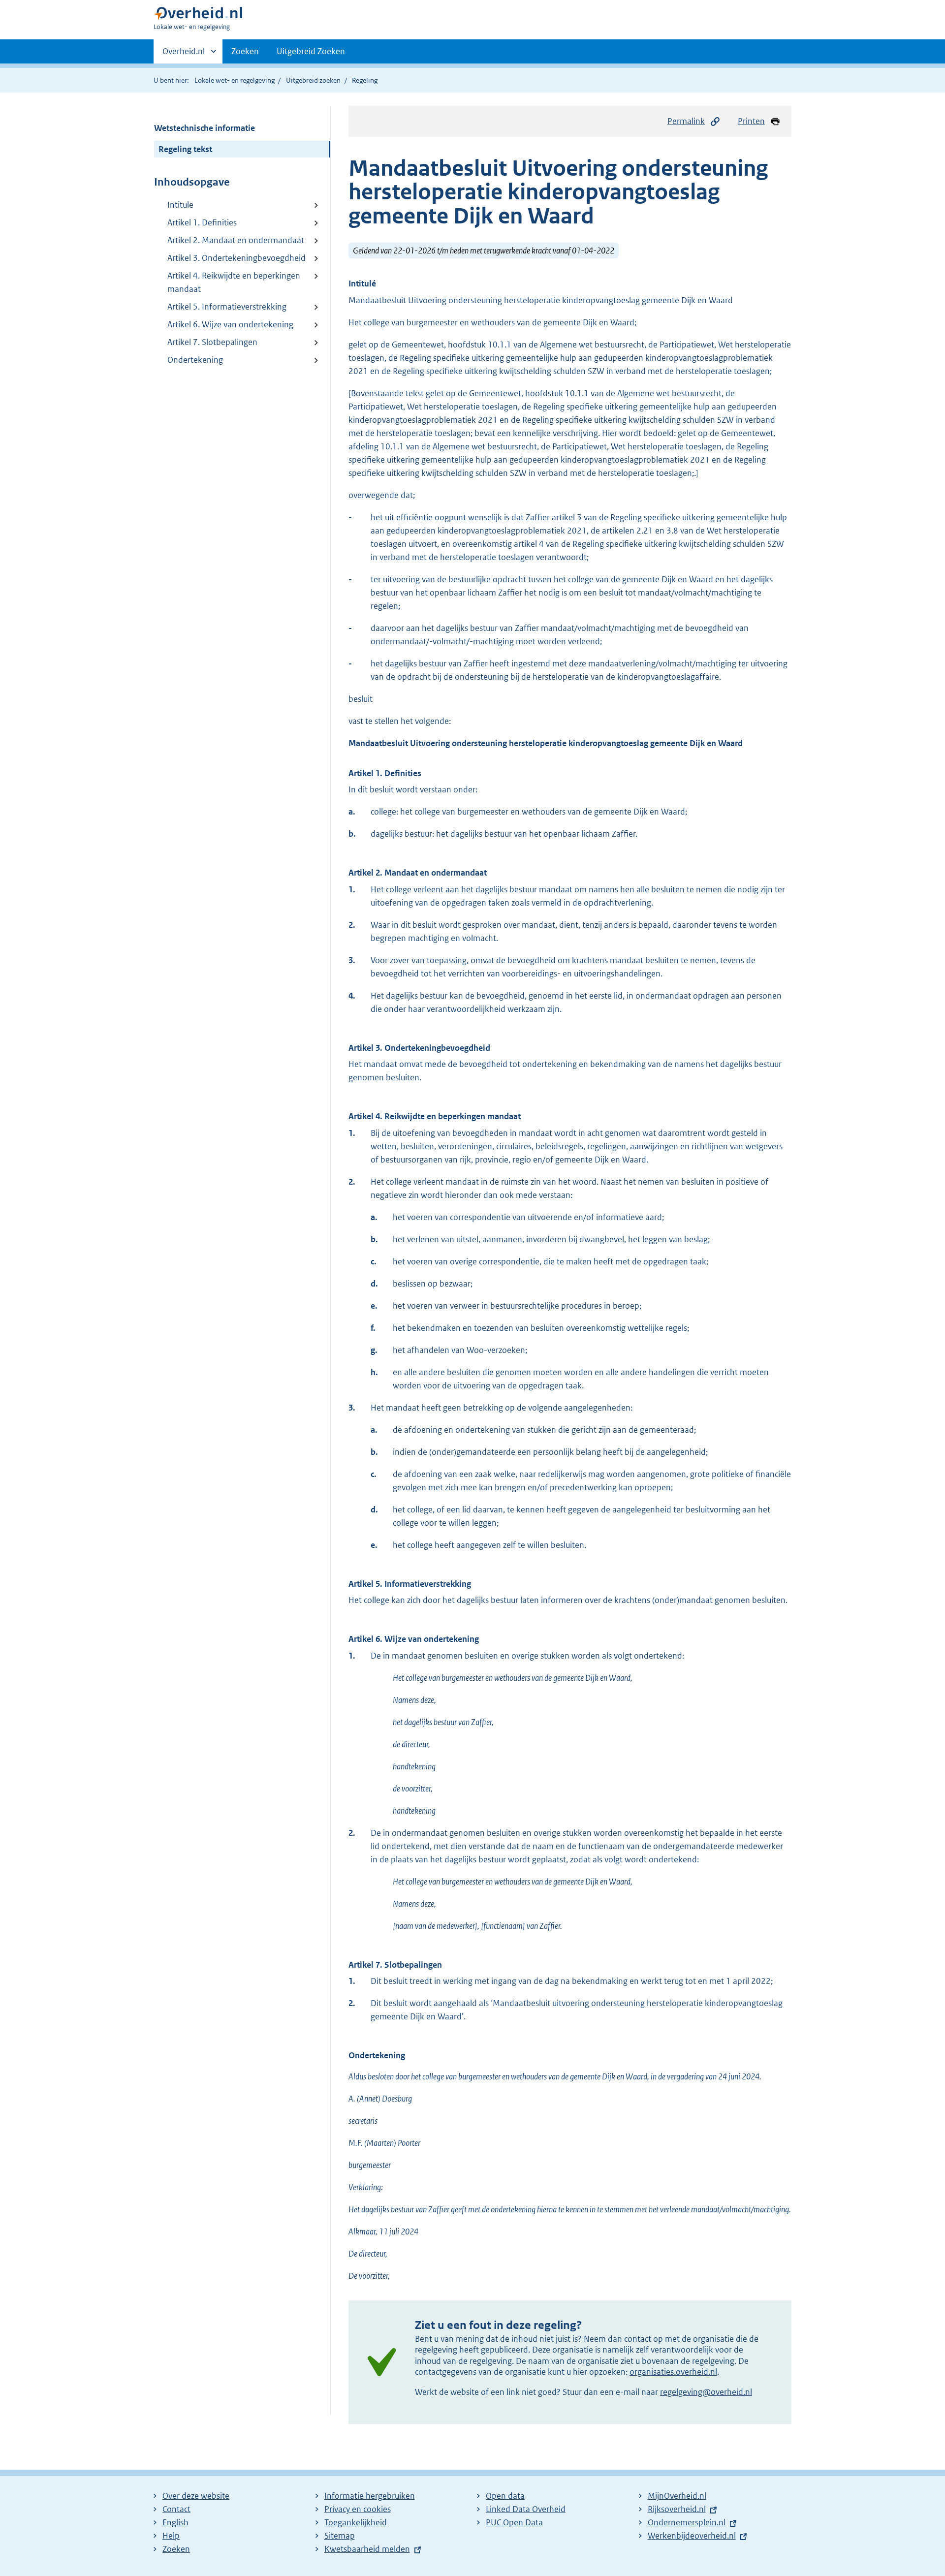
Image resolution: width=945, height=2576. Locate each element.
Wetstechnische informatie (205, 128)
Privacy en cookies (358, 2509)
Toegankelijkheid (356, 2522)
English (175, 2522)
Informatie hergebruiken (370, 2496)
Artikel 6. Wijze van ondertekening (230, 324)
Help (171, 2536)
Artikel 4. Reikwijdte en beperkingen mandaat (234, 282)
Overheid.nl (184, 55)
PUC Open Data (514, 2522)
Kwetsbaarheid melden (367, 2549)
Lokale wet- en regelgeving (235, 80)
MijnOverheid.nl (677, 2496)
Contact (176, 2509)
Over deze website (196, 2496)
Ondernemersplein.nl (687, 2522)
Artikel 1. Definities (202, 222)
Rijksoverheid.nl (677, 2509)
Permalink (686, 121)
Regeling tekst (185, 149)
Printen (751, 121)
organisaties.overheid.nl (673, 2372)
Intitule (180, 205)
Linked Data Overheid (526, 2509)
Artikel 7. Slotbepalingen (212, 342)
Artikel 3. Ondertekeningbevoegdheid (236, 258)
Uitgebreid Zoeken (311, 51)
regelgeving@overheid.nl (706, 2392)
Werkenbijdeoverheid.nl (692, 2536)
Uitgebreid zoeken (313, 80)
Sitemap (340, 2536)
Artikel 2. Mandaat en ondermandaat (236, 240)
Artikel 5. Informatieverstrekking (227, 307)
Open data (505, 2496)
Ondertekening (195, 360)
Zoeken (245, 51)
